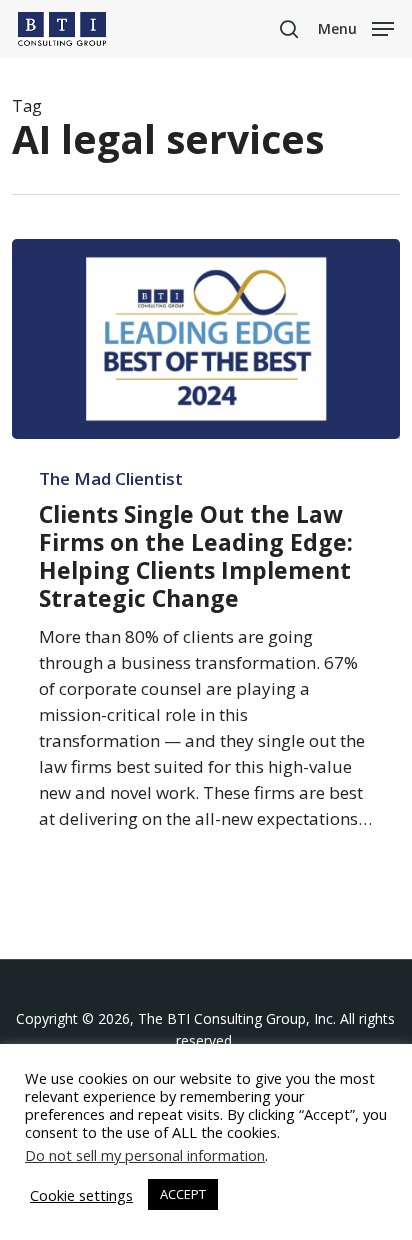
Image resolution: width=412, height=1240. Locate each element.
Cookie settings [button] (81, 1195)
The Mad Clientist (111, 479)
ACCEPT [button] (183, 1194)
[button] (356, 27)
